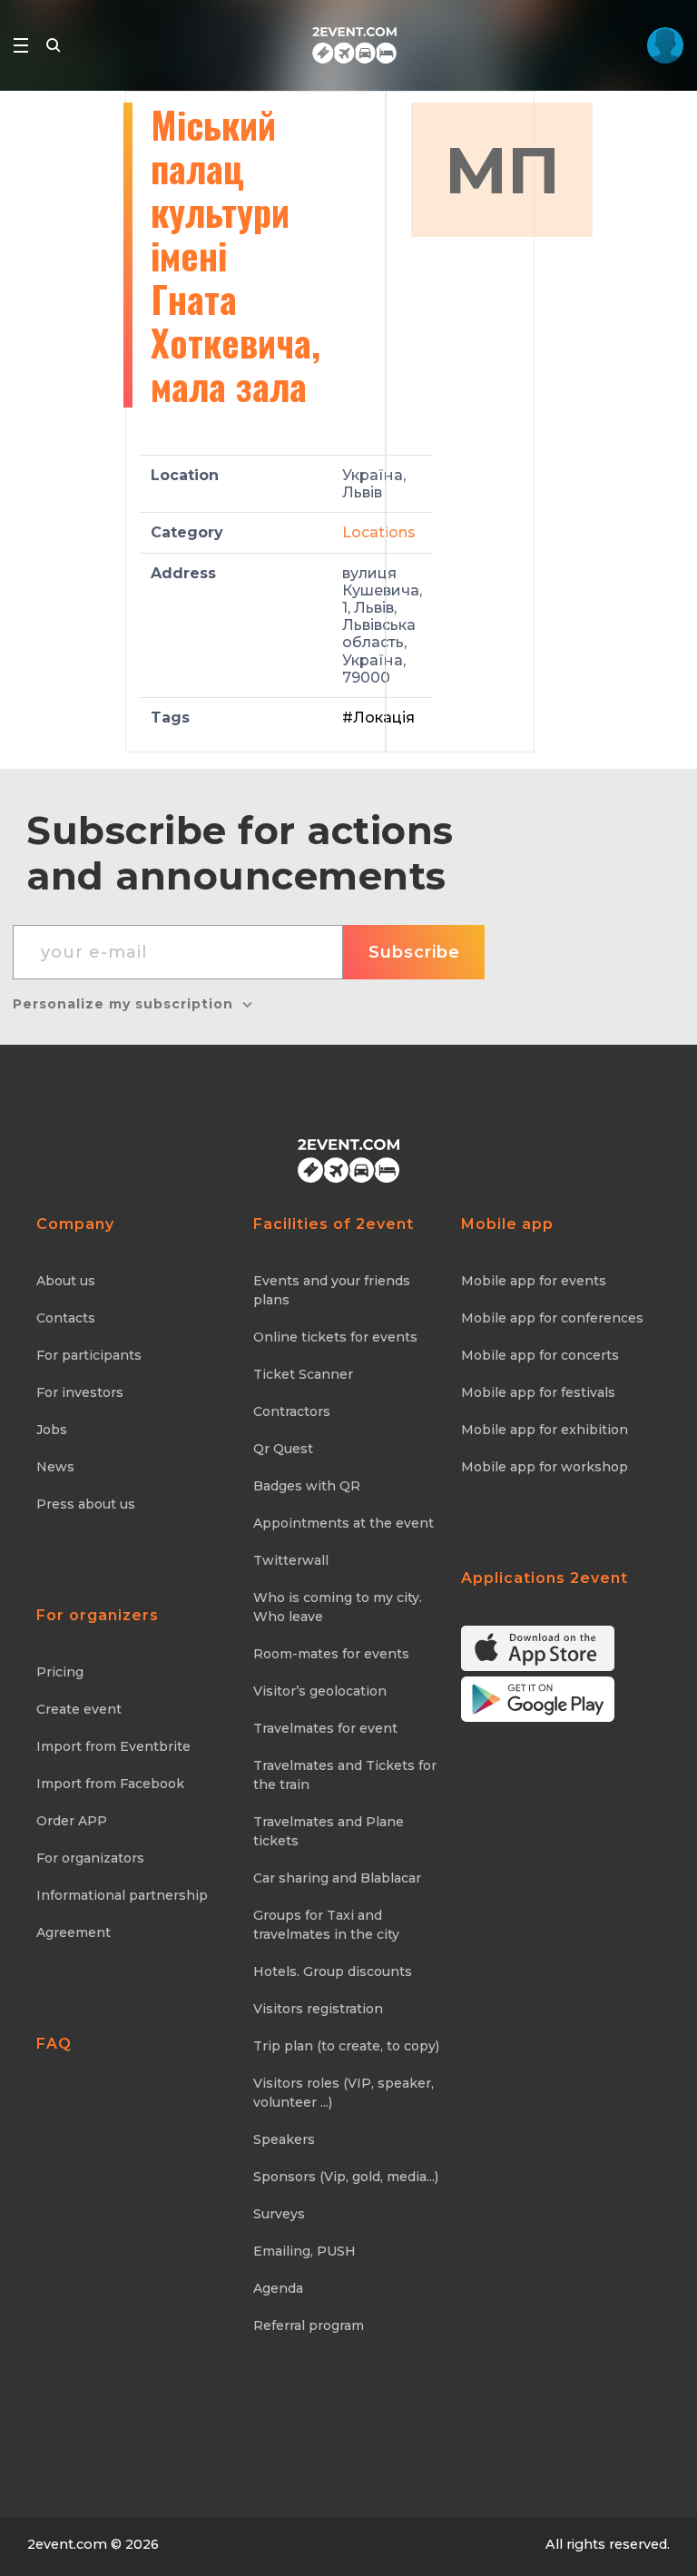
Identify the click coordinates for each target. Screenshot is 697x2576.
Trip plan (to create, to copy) (346, 2046)
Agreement (74, 1932)
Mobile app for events (534, 1281)
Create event (79, 1709)
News (55, 1467)
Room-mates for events (331, 1654)
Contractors (292, 1411)
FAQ (54, 2044)
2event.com (67, 2544)
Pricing (60, 1672)
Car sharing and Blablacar (337, 1878)
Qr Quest (283, 1449)
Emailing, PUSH (304, 2251)
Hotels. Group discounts (333, 1971)
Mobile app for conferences (552, 1318)
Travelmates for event (325, 1728)
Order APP (72, 1821)
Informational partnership (122, 1895)
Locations (379, 532)
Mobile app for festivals (538, 1392)
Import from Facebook (110, 1784)
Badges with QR (307, 1486)
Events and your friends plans (332, 1290)
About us (66, 1281)
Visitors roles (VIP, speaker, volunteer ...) (344, 2093)
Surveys (279, 2214)
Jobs (52, 1430)
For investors (80, 1392)
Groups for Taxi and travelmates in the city (326, 1925)
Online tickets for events (335, 1337)
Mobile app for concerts (540, 1355)
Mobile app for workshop (545, 1467)
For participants (89, 1355)
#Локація (378, 718)
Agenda (278, 2288)
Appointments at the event (344, 1523)
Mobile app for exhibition (545, 1430)
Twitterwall (291, 1560)
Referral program (309, 2325)
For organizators (90, 1858)
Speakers (284, 2139)
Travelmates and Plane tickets (329, 1831)
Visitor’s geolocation (320, 1691)
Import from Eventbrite (113, 1746)
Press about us (86, 1504)
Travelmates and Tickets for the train (345, 1775)
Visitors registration (318, 2009)
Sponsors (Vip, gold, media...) (346, 2177)
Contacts (66, 1318)
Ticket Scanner (303, 1374)
